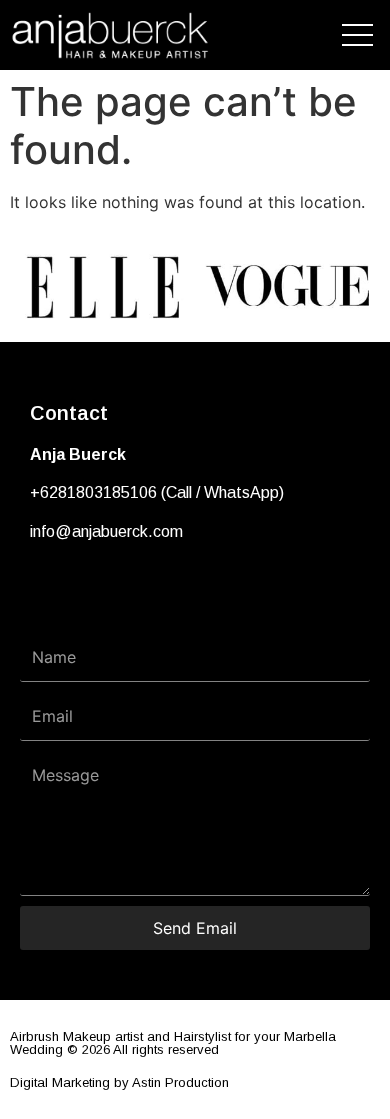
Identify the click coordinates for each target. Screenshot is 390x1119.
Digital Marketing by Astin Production (119, 1082)
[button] (29, 285)
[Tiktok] (115, 593)
